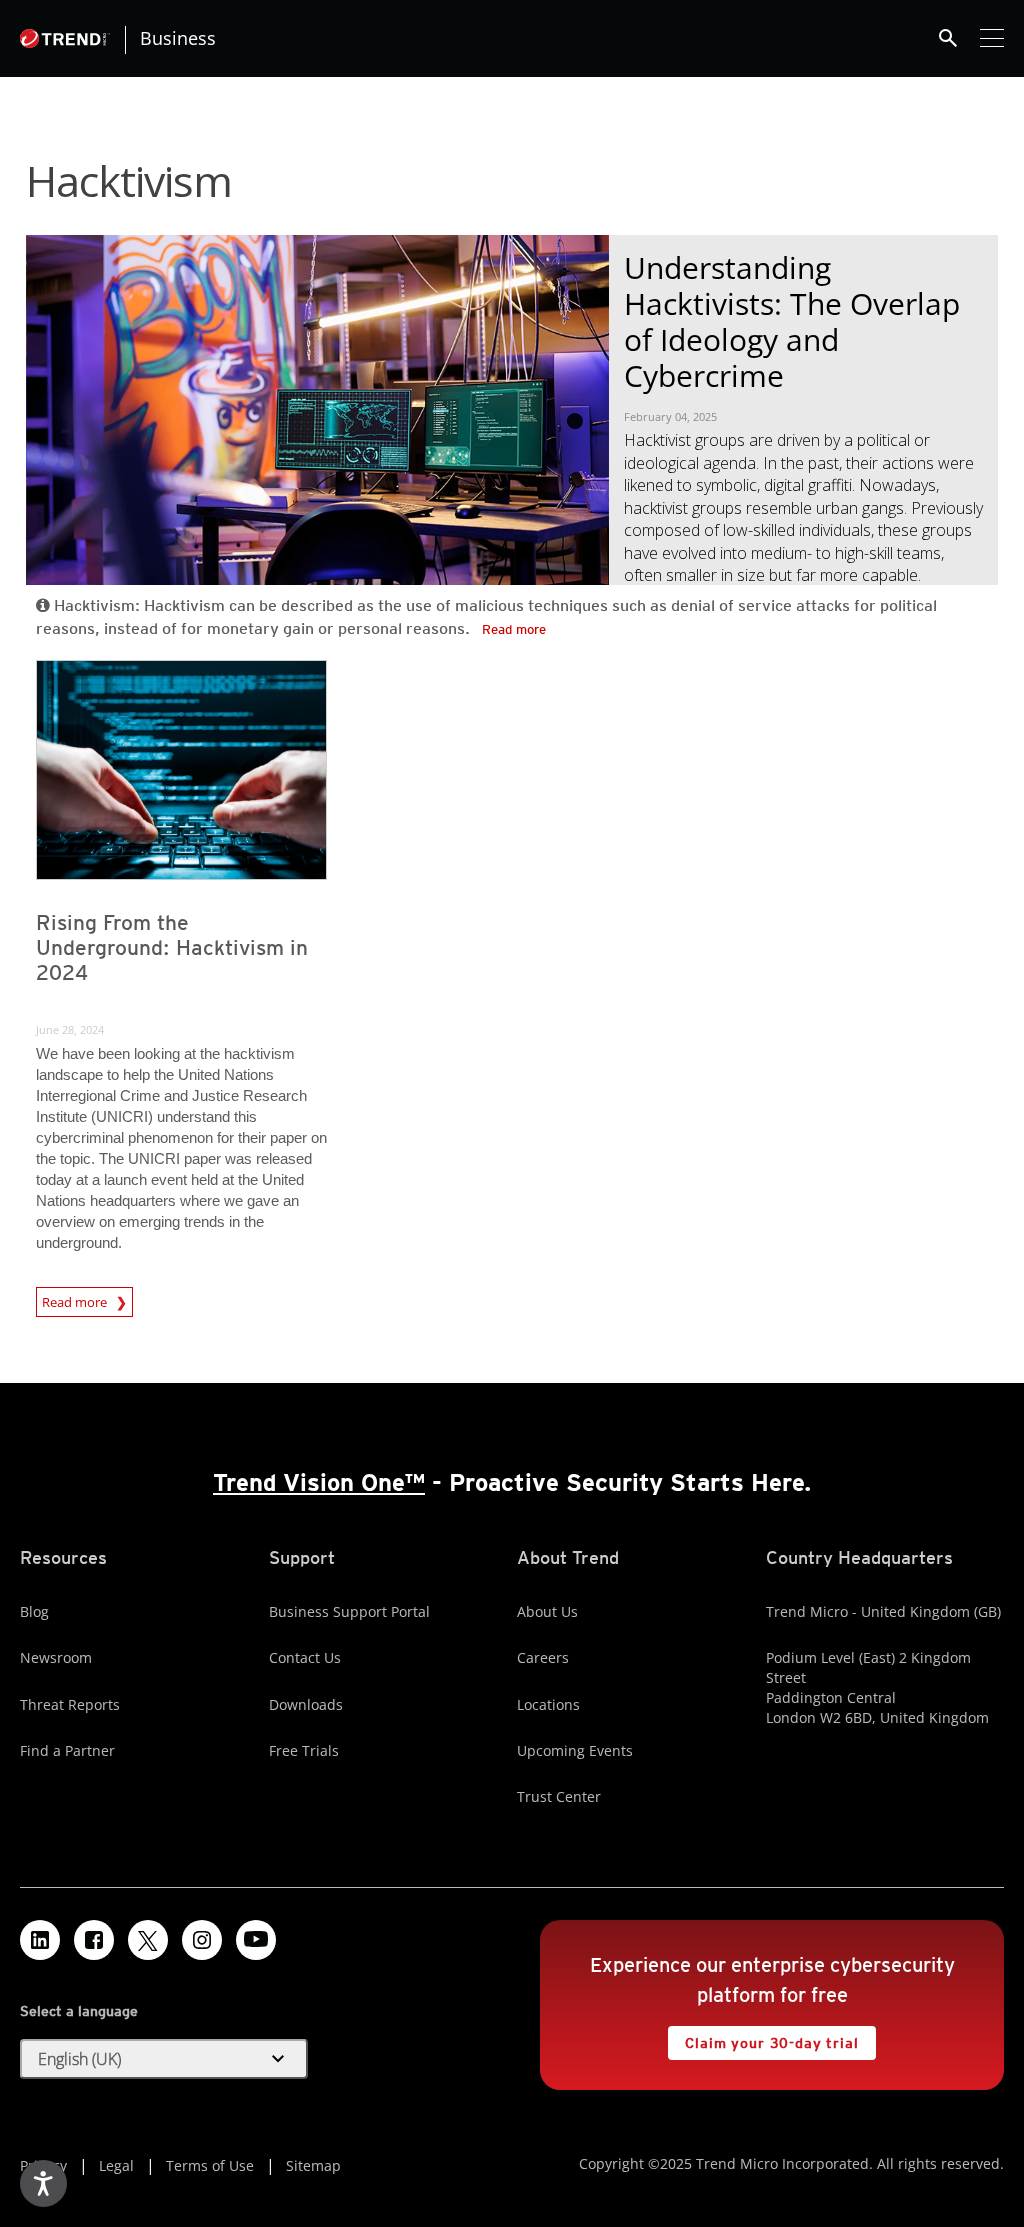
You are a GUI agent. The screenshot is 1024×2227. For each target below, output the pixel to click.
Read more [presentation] (76, 1299)
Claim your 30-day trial (763, 2038)
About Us (547, 1611)
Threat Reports (70, 1704)
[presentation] (181, 770)
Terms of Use (210, 2165)
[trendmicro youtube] (256, 1940)
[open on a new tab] (148, 1940)
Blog (34, 1611)
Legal (116, 2165)
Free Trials (304, 1750)
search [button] (948, 38)
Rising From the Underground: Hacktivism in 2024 (172, 947)
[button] (164, 2059)
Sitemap (313, 2165)
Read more (514, 629)
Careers (543, 1657)
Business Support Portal (349, 1611)
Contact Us (305, 1657)
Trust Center (559, 1796)
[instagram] (202, 1940)
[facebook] (94, 1940)
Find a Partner (67, 1750)
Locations (548, 1704)
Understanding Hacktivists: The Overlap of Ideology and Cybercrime (792, 321)
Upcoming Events (575, 1750)
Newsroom (56, 1657)
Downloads (306, 1704)
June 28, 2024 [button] (70, 1029)
